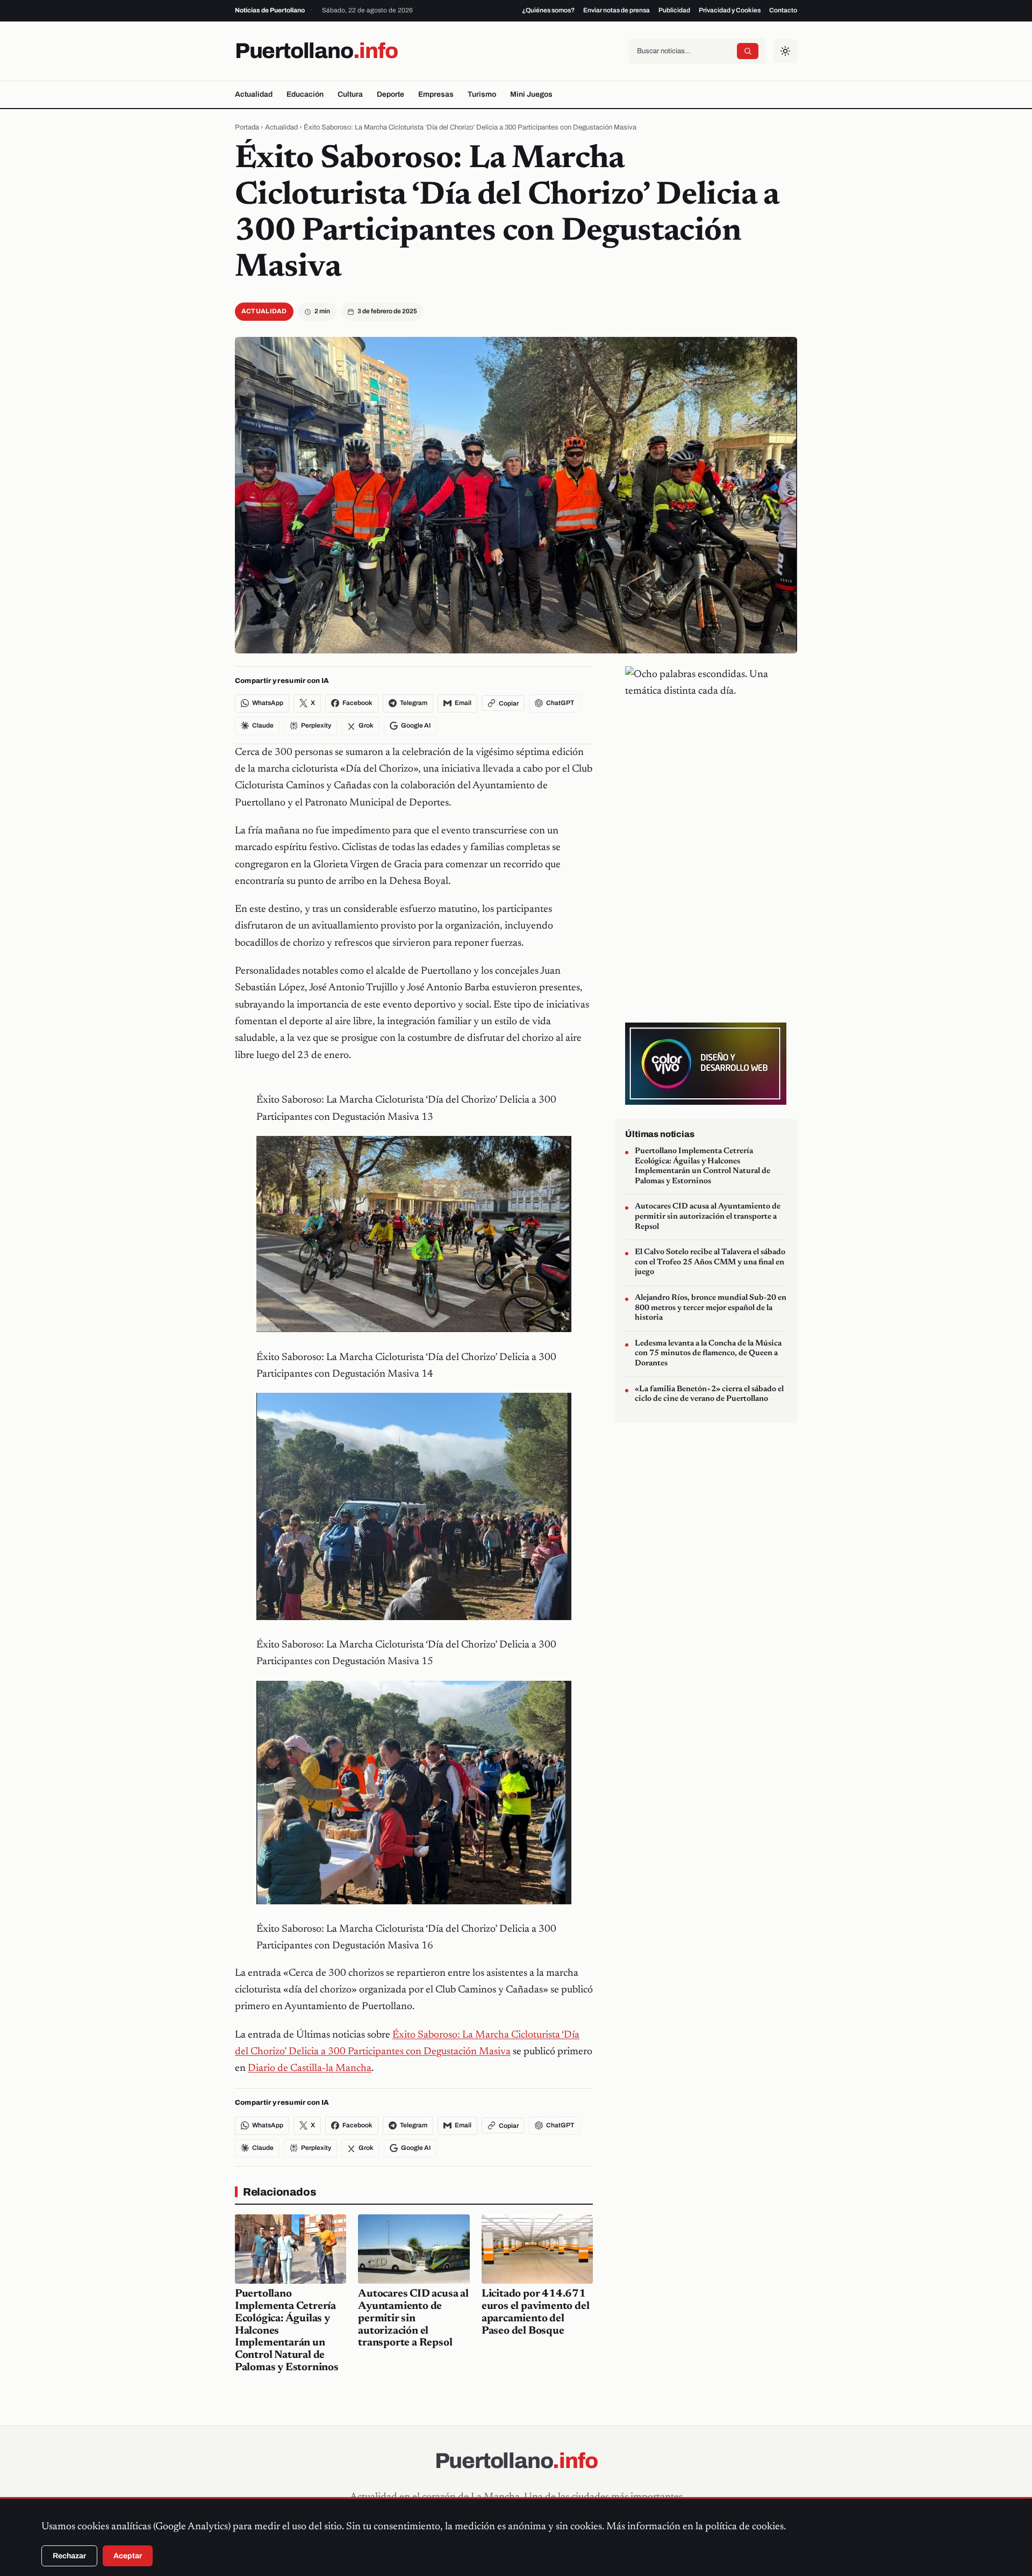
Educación (305, 94)
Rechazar (69, 2556)
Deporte (390, 94)
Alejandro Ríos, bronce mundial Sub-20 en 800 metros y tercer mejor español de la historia (711, 1308)
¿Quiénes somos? (548, 10)
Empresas (436, 94)
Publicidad (674, 10)
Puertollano (316, 51)
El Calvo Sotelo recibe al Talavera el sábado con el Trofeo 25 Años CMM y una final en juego (710, 1262)
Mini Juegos (531, 94)
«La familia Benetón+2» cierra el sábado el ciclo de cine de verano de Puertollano (709, 1394)
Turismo (482, 94)
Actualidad (254, 94)
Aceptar (128, 2556)
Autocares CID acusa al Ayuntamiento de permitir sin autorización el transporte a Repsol (413, 2318)
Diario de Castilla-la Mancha (310, 2068)
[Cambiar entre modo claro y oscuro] (785, 51)
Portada (247, 127)
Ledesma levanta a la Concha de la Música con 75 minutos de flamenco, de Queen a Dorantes (708, 1354)
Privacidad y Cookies (730, 10)
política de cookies (744, 2527)
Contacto (783, 10)
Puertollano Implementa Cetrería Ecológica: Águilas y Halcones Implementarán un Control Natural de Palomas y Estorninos (703, 1166)
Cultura (350, 94)
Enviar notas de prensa (617, 10)
